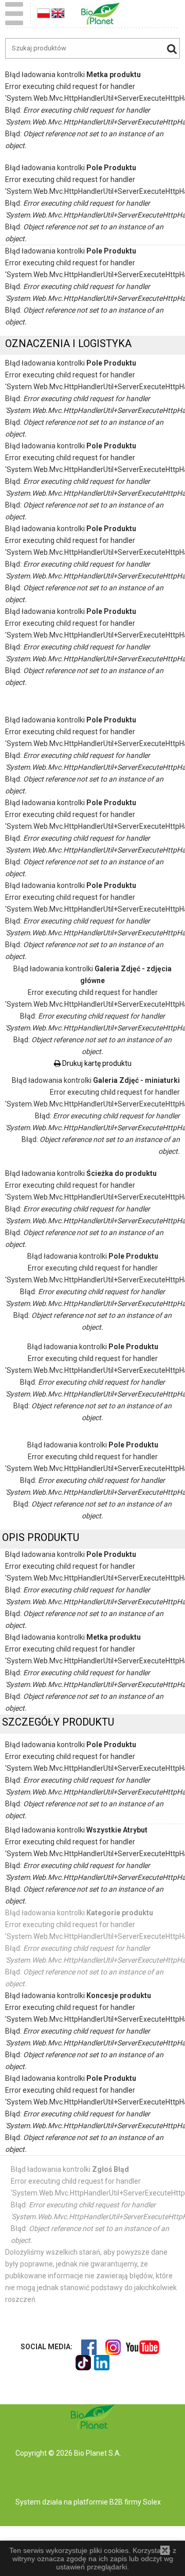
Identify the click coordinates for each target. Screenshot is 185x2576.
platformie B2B (97, 2502)
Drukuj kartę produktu (96, 1063)
